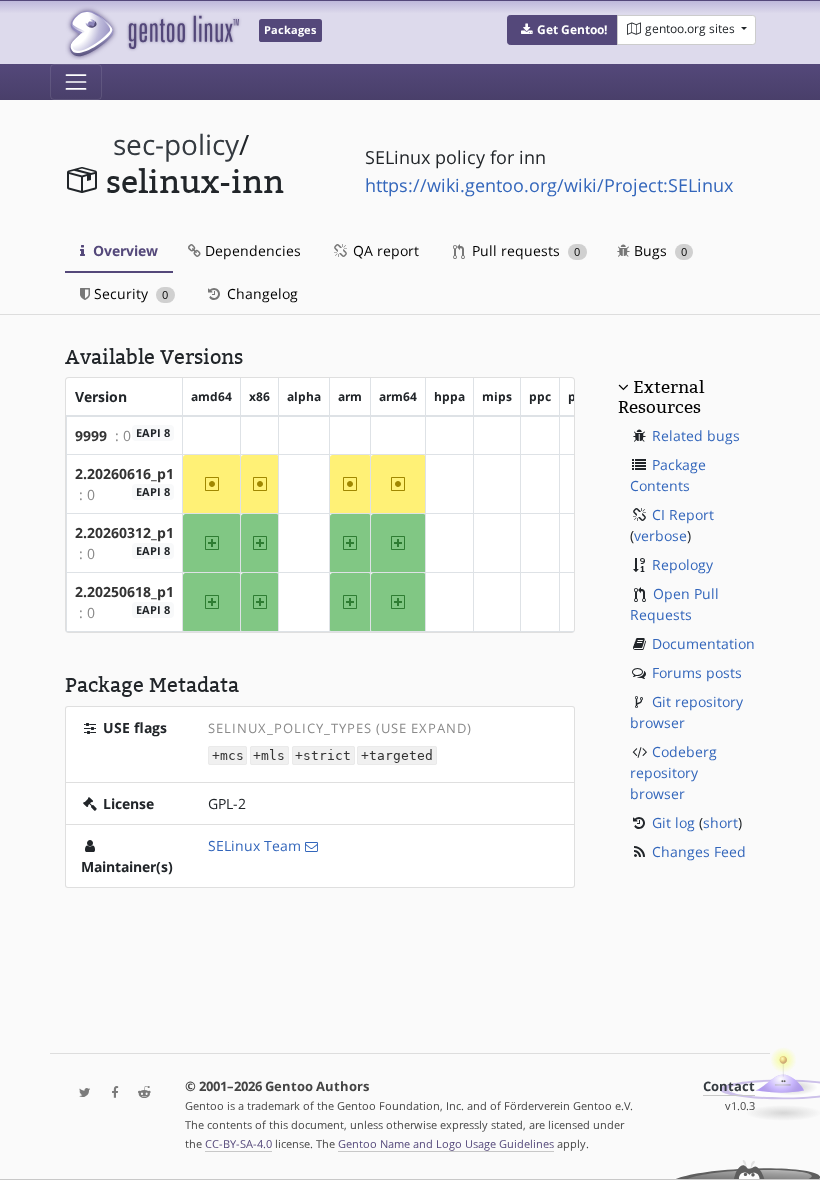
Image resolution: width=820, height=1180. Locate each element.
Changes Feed (699, 851)
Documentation (703, 643)
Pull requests (524, 250)
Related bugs (696, 435)
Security (129, 293)
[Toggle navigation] (76, 82)
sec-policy (176, 144)
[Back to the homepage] (152, 32)
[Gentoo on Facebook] (110, 1093)
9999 (91, 435)
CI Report (683, 514)
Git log (673, 822)
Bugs (658, 250)
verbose (660, 535)
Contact (729, 1086)
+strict (323, 755)
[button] (562, 30)
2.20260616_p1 (124, 473)
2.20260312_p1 (124, 532)
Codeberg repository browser (673, 772)
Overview (123, 250)
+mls (269, 755)
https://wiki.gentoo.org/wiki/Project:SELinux (549, 185)
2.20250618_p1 (124, 591)
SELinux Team (254, 845)
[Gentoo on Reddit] (139, 1093)
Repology (682, 564)
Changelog (260, 293)
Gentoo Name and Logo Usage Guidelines (446, 1143)
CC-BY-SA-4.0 (238, 1143)
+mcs (228, 755)
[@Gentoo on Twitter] (80, 1093)
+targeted (397, 755)
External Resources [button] (661, 397)
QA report (384, 250)
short (720, 822)
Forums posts (697, 672)
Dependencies (251, 250)
